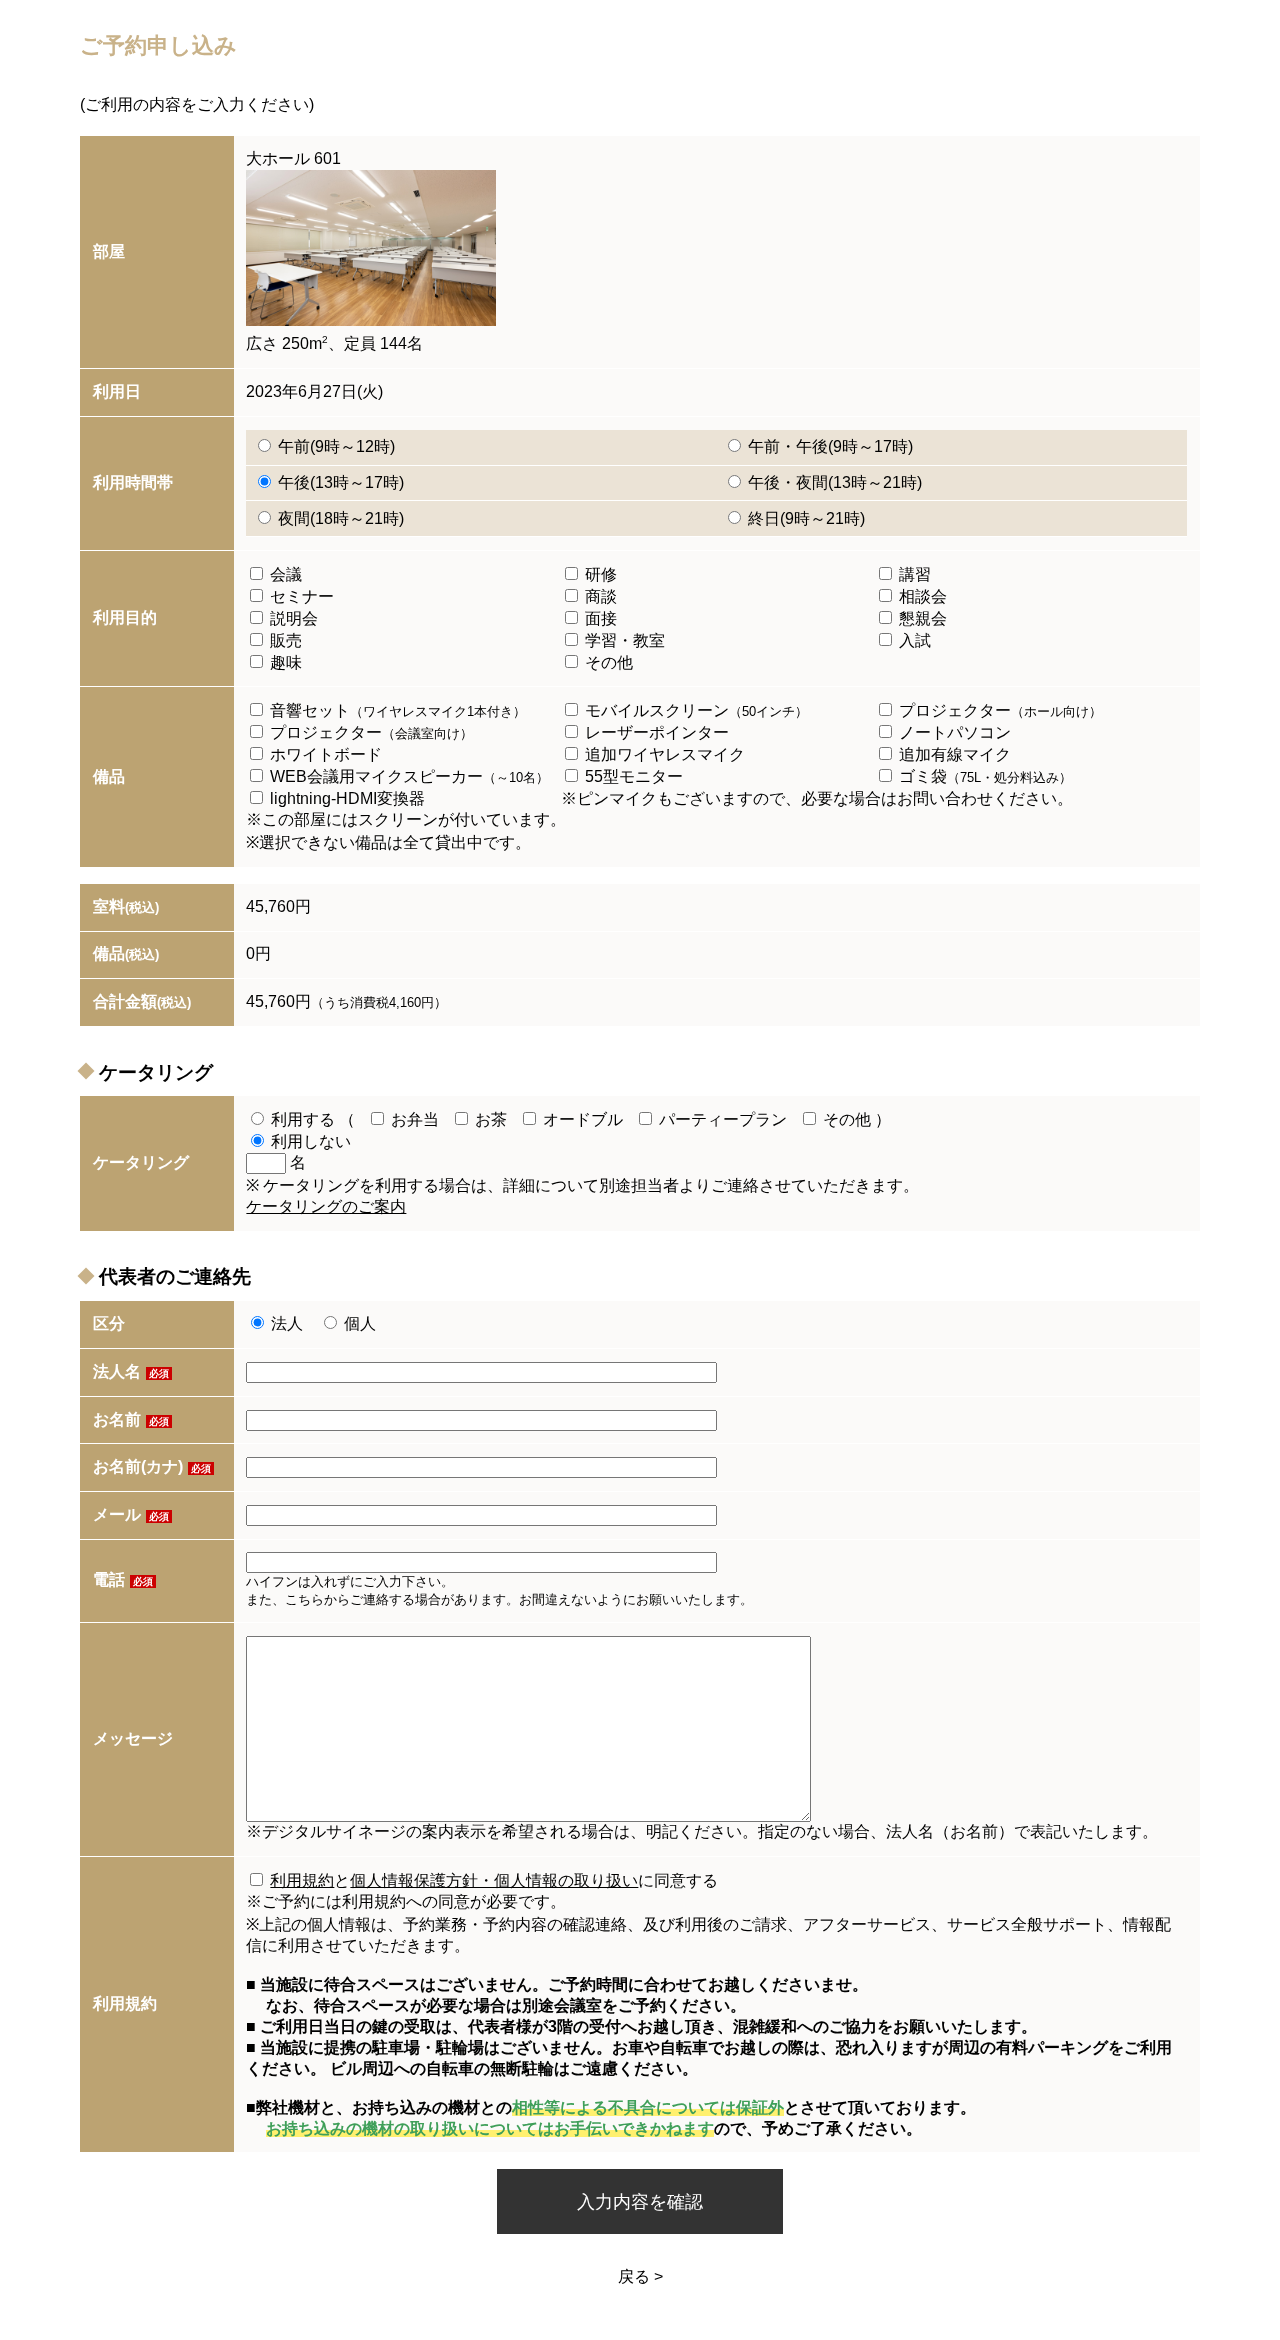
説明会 (292, 618)
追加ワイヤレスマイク (663, 754)
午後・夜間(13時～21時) (833, 482)
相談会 (921, 596)
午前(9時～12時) (334, 446)
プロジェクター (998, 710)
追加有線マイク (953, 754)
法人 (287, 1323)
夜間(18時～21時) (339, 518)
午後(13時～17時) (339, 482)
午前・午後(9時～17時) (828, 446)
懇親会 (921, 618)
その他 (607, 662)
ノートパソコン (953, 732)
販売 (284, 640)
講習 (913, 574)
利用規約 (302, 1880)
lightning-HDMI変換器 (345, 798)
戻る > (640, 2276)
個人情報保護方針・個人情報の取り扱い (494, 1880)
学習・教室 (623, 640)
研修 (599, 574)
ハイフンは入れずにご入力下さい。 (350, 1581)
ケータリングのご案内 (326, 1206)
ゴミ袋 (983, 776)
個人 (358, 1323)
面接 (599, 618)
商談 (599, 596)
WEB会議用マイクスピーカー (407, 776)
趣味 (284, 662)
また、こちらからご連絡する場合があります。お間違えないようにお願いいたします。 (499, 1599)
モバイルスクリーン (694, 710)
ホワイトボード (324, 754)
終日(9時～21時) (804, 518)
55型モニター (632, 776)
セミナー (300, 596)
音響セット (396, 710)
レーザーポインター (655, 732)
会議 (284, 574)
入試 (913, 640)
